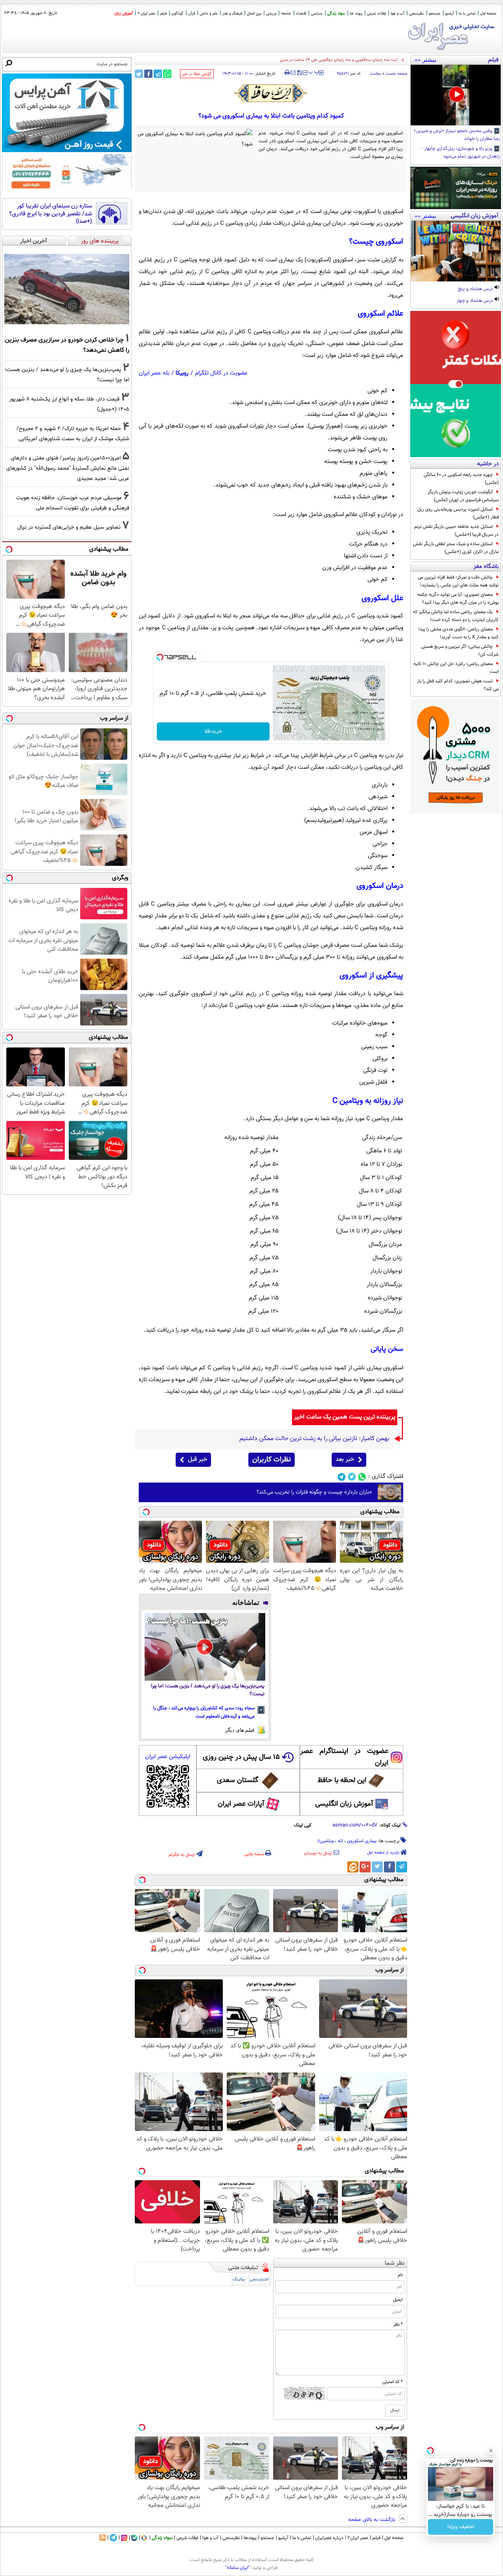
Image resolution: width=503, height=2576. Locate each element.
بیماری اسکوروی (362, 1841)
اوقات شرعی (376, 14)
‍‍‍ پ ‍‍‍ (314, 72)
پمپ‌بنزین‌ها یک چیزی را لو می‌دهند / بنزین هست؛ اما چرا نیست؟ (208, 1690)
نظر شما (395, 2263)
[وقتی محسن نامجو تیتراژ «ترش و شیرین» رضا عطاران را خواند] (456, 95)
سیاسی (317, 14)
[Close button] (491, 2451)
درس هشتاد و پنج (476, 289)
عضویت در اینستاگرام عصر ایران (344, 1757)
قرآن (192, 14)
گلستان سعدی (238, 1780)
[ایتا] (353, 1867)
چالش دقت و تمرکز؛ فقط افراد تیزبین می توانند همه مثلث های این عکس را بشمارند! (458, 581)
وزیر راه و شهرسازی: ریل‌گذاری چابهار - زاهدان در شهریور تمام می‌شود (461, 153)
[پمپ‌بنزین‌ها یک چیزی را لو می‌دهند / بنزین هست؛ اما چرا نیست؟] (205, 1647)
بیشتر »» (425, 60)
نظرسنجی (417, 14)
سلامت (376, 74)
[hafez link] (271, 93)
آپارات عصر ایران (241, 1804)
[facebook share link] (148, 74)
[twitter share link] (139, 74)
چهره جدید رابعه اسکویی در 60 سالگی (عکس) (461, 479)
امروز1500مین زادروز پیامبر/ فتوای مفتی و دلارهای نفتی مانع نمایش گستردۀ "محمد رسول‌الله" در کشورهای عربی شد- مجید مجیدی (68, 468)
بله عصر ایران (154, 373)
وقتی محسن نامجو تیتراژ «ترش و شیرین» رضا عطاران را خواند (457, 135)
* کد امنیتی (393, 2382)
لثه (340, 1841)
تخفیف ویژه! (461, 2527)
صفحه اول (488, 14)
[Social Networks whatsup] (362, 1477)
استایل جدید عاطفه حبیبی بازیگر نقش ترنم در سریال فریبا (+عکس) (456, 531)
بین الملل (254, 14)
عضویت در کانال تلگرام (221, 373)
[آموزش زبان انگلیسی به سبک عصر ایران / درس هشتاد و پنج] (456, 251)
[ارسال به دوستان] (293, 73)
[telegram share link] (158, 74)
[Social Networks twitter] (352, 1477)
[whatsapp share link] (167, 74)
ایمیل (398, 2300)
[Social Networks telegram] (342, 1477)
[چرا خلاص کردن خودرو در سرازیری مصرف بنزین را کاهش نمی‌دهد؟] (67, 289)
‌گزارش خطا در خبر (197, 74)
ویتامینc (326, 1841)
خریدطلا (213, 731)
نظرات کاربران (272, 1460)
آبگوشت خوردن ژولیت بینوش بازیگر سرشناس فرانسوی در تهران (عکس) (463, 496)
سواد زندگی (336, 14)
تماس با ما (467, 14)
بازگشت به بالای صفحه (373, 2520)
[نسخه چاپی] (287, 73)
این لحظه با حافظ (342, 1780)
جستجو (435, 14)
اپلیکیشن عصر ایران (168, 1757)
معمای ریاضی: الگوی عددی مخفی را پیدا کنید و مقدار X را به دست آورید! (459, 633)
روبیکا (182, 373)
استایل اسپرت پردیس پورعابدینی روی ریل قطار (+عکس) (458, 513)
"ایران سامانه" (238, 2568)
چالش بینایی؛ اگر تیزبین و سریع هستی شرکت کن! (460, 650)
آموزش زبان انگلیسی (344, 1804)
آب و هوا (397, 14)
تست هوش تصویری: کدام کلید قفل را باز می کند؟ (458, 685)
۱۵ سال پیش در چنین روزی (241, 1757)
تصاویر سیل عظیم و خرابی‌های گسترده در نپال (69, 527)
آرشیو (450, 14)
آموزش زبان (124, 14)
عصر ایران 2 (146, 14)
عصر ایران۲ (358, 2538)
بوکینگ (239, 2279)
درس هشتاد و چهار (475, 301)
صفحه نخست (396, 74)
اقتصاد (301, 14)
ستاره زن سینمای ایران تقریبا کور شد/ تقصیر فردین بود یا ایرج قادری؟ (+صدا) (50, 214)
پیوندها (250, 2538)
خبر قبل (197, 1460)
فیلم (163, 14)
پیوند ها (356, 14)
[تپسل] (160, 657)
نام (400, 2275)
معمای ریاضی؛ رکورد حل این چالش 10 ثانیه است (456, 668)
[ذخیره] (299, 73)
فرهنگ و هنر (232, 14)
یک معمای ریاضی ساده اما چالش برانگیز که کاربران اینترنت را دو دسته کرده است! (456, 616)
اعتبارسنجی (259, 2279)
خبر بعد (345, 1460)
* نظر (398, 2324)
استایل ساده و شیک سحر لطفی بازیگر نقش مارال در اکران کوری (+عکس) (456, 548)
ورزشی (271, 14)
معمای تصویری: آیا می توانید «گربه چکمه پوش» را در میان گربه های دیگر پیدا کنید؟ (458, 599)
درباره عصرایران (329, 2538)
